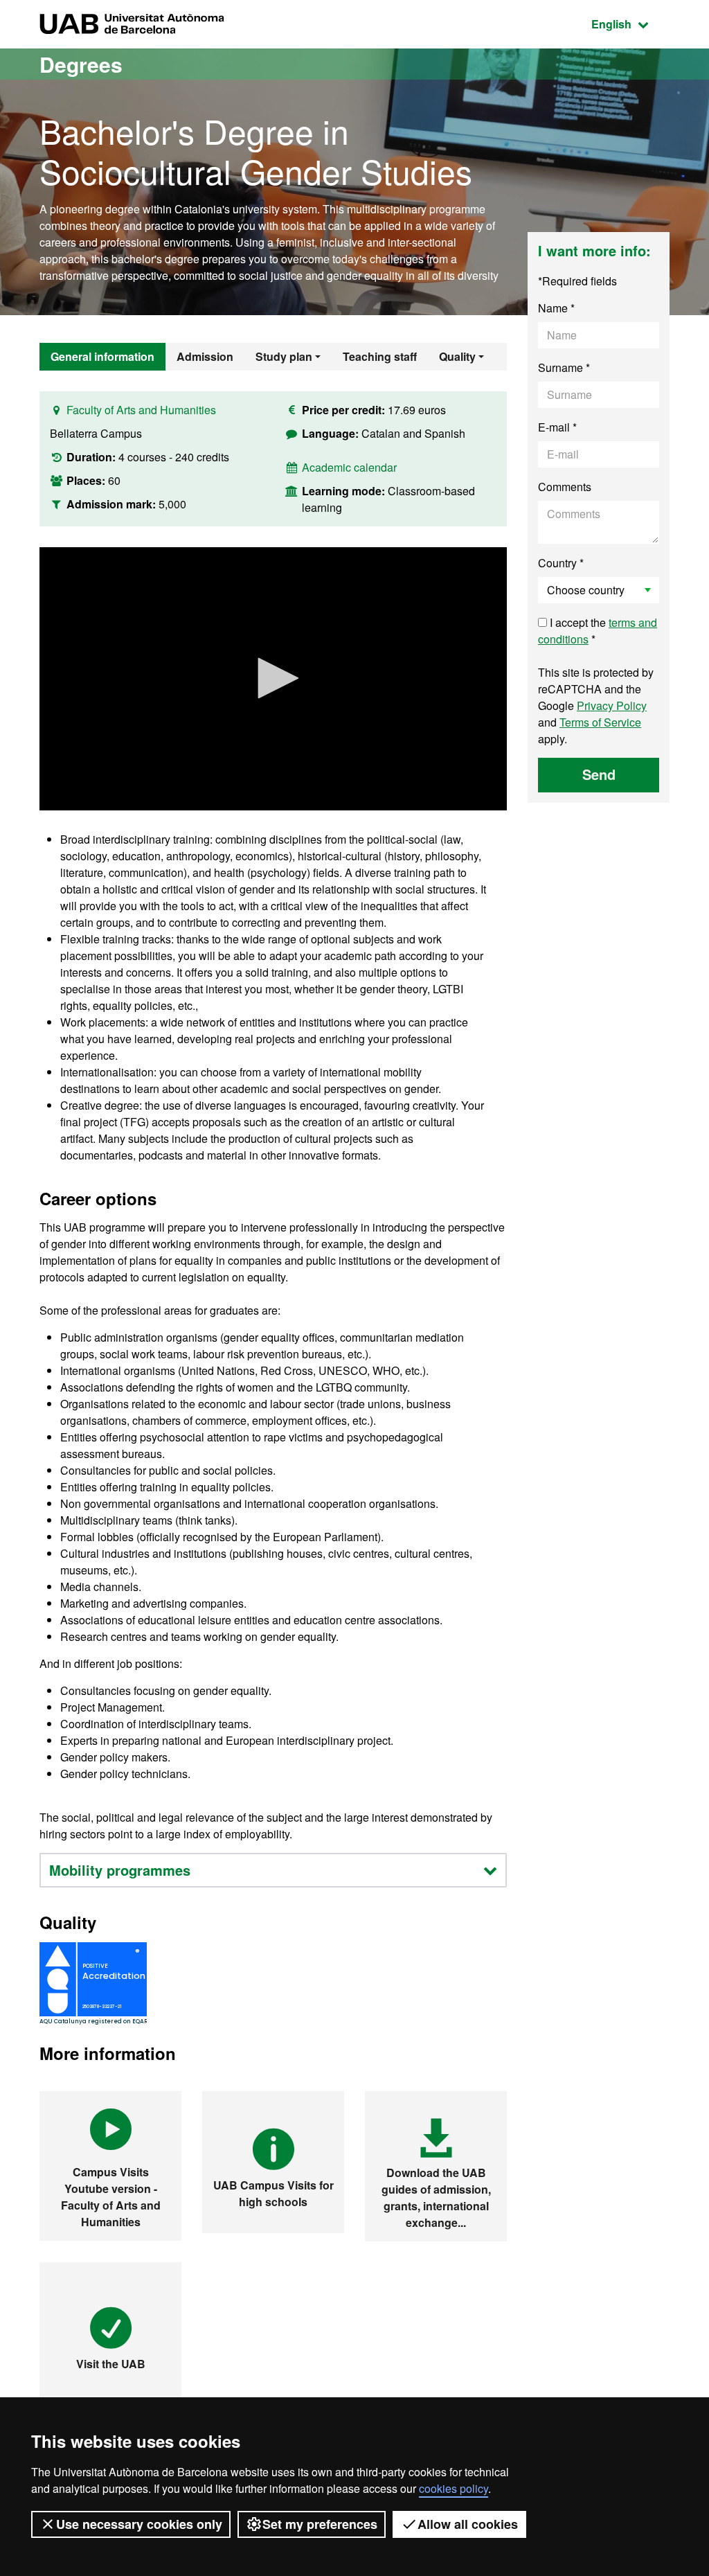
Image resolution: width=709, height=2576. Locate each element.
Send (599, 774)
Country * (561, 563)
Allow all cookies (468, 2524)
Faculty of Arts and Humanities (141, 410)
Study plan (284, 356)
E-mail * (557, 427)
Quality (457, 356)
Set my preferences (320, 2524)
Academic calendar (349, 467)
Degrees (81, 64)
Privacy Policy (612, 705)
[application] (273, 679)
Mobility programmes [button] (120, 1870)
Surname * (564, 367)
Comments (565, 487)
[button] (273, 678)
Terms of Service (600, 722)
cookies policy (454, 2488)
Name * (556, 308)
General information (102, 356)
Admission (205, 356)
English (630, 24)
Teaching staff (380, 356)
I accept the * (598, 631)
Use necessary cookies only (139, 2524)
